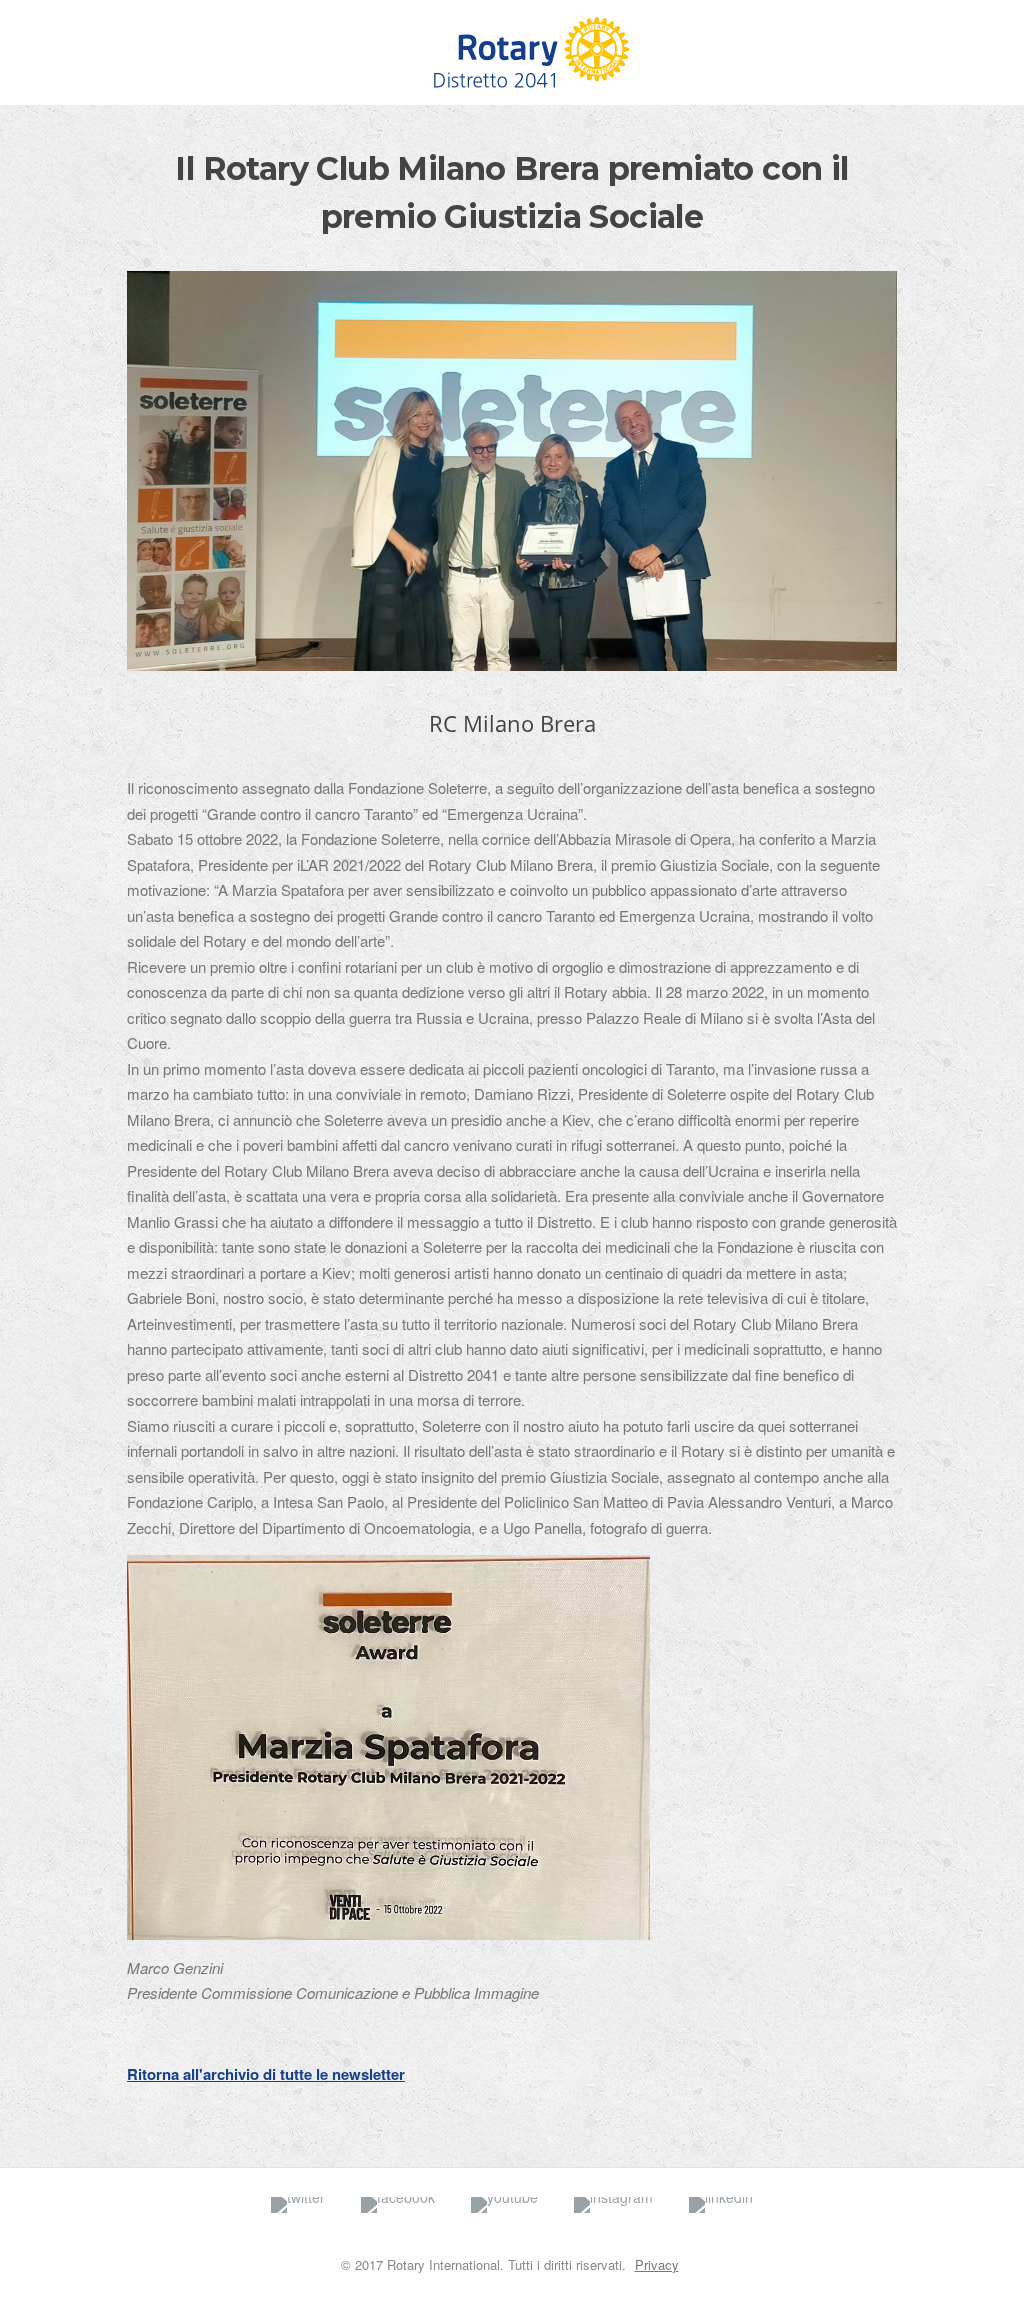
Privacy (657, 2264)
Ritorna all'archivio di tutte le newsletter (266, 2074)
